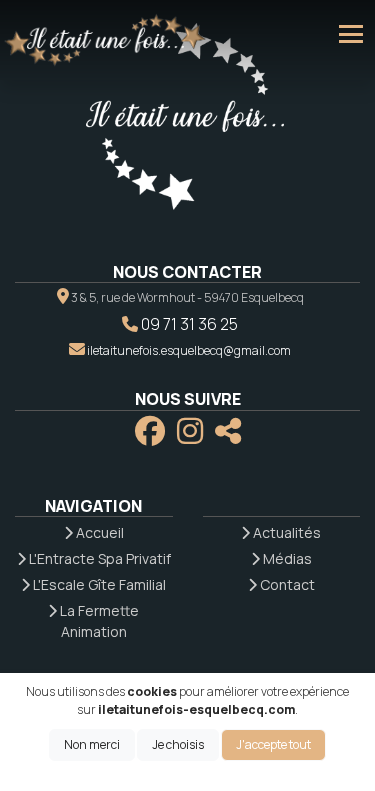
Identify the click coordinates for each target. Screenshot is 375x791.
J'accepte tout (273, 744)
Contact (286, 584)
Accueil (98, 532)
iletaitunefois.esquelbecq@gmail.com (189, 350)
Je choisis (178, 744)
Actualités (285, 532)
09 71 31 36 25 (189, 324)
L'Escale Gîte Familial (98, 584)
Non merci (92, 744)
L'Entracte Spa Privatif (98, 558)
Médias (286, 558)
